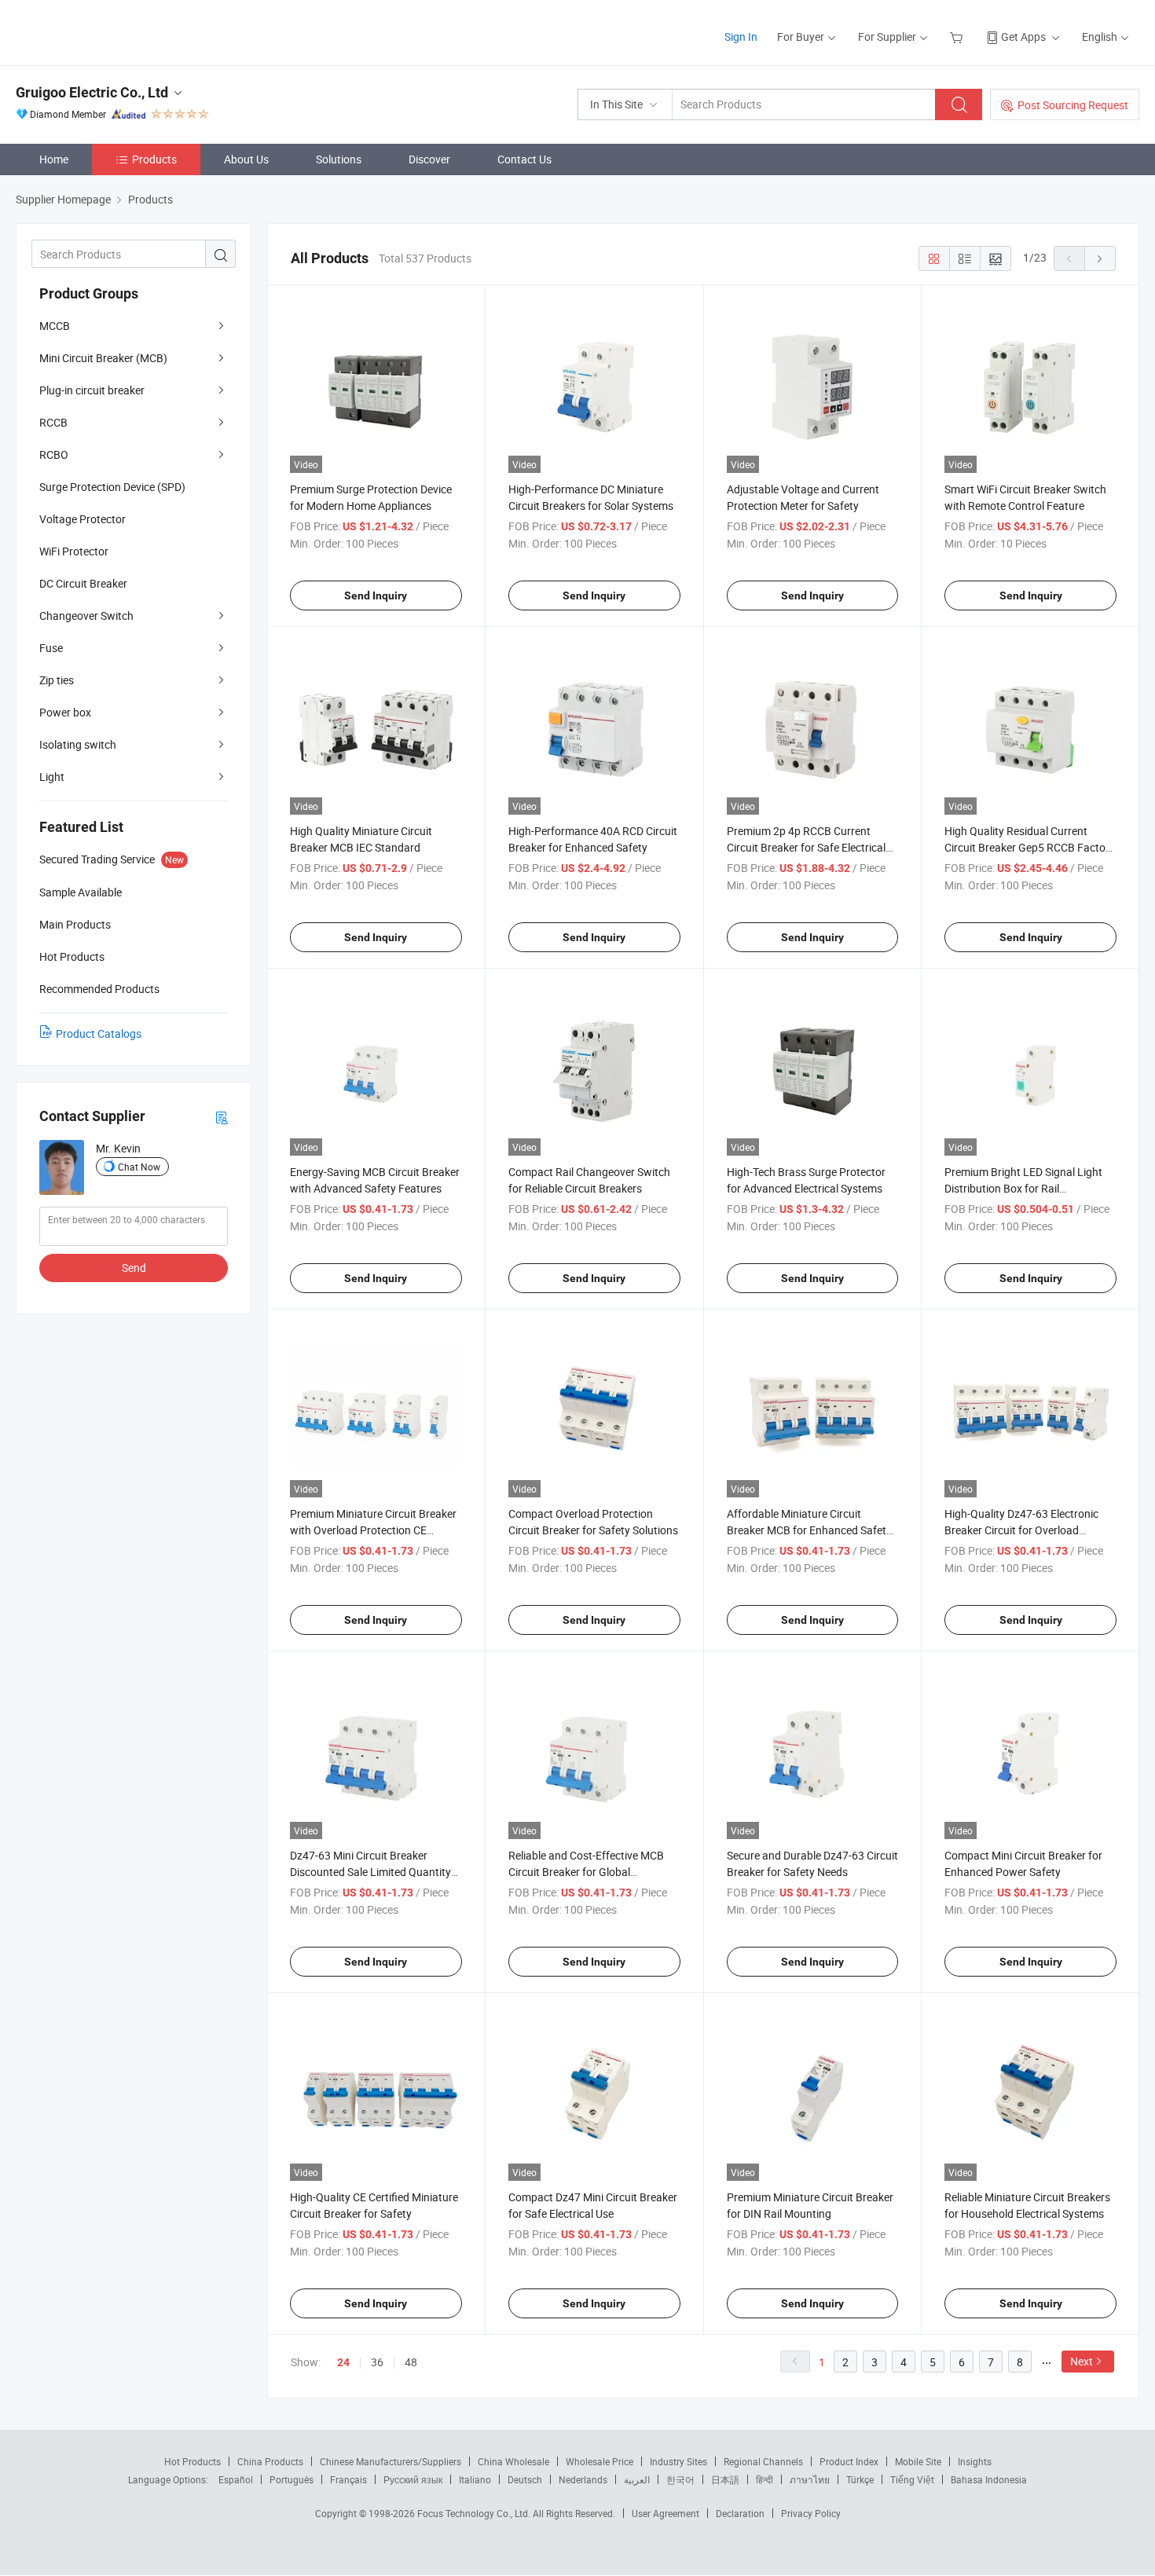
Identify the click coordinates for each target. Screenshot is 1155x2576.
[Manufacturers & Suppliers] (117, 31)
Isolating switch (78, 744)
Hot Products (192, 2461)
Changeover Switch (86, 616)
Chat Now (139, 1167)
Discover (429, 159)
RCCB (53, 422)
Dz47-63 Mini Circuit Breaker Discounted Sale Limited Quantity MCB (370, 1872)
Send (134, 1268)
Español (236, 2479)
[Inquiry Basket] (958, 37)
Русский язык (413, 2479)
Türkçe (860, 2479)
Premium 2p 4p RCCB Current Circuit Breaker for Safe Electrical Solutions (806, 847)
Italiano (475, 2479)
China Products (270, 2461)
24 (343, 2362)
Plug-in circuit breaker (92, 390)
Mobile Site (918, 2461)
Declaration (740, 2513)
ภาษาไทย (810, 2479)
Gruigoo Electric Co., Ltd (92, 92)
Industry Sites (678, 2461)
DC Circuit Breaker (83, 583)
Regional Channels (763, 2461)
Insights (975, 2461)
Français (348, 2479)
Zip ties (57, 680)
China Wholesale (513, 2461)
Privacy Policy (811, 2513)
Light (52, 777)
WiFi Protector (74, 551)
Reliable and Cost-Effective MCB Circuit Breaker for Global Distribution (586, 1872)
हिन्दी (764, 2479)
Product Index (849, 2461)
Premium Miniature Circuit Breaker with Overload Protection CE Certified (373, 1530)
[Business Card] (222, 1117)
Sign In (741, 37)
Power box (65, 712)
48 (411, 2362)
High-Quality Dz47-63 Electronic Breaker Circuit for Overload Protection (1021, 1530)
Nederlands (583, 2479)
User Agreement (665, 2513)
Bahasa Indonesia (989, 2479)
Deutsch (525, 2479)
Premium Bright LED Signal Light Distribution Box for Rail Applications (1023, 1188)
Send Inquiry (376, 595)
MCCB (55, 326)
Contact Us (524, 159)
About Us (246, 159)
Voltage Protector (82, 519)
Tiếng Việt (912, 2479)
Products (154, 159)
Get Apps (1023, 37)
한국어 (680, 2479)
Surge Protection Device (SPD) (112, 487)
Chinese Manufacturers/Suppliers (390, 2461)
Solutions (339, 159)
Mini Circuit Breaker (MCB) (103, 358)
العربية (637, 2479)
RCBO (54, 454)
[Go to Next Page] (1100, 258)
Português (291, 2479)
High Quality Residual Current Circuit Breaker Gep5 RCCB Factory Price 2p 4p (1030, 847)
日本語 (725, 2479)
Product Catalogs (99, 1033)
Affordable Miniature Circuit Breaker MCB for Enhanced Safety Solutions (809, 1530)
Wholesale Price (599, 2461)
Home (54, 159)
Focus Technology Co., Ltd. (475, 2513)
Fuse (51, 648)
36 (377, 2362)
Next (1082, 2361)
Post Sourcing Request (1073, 105)
